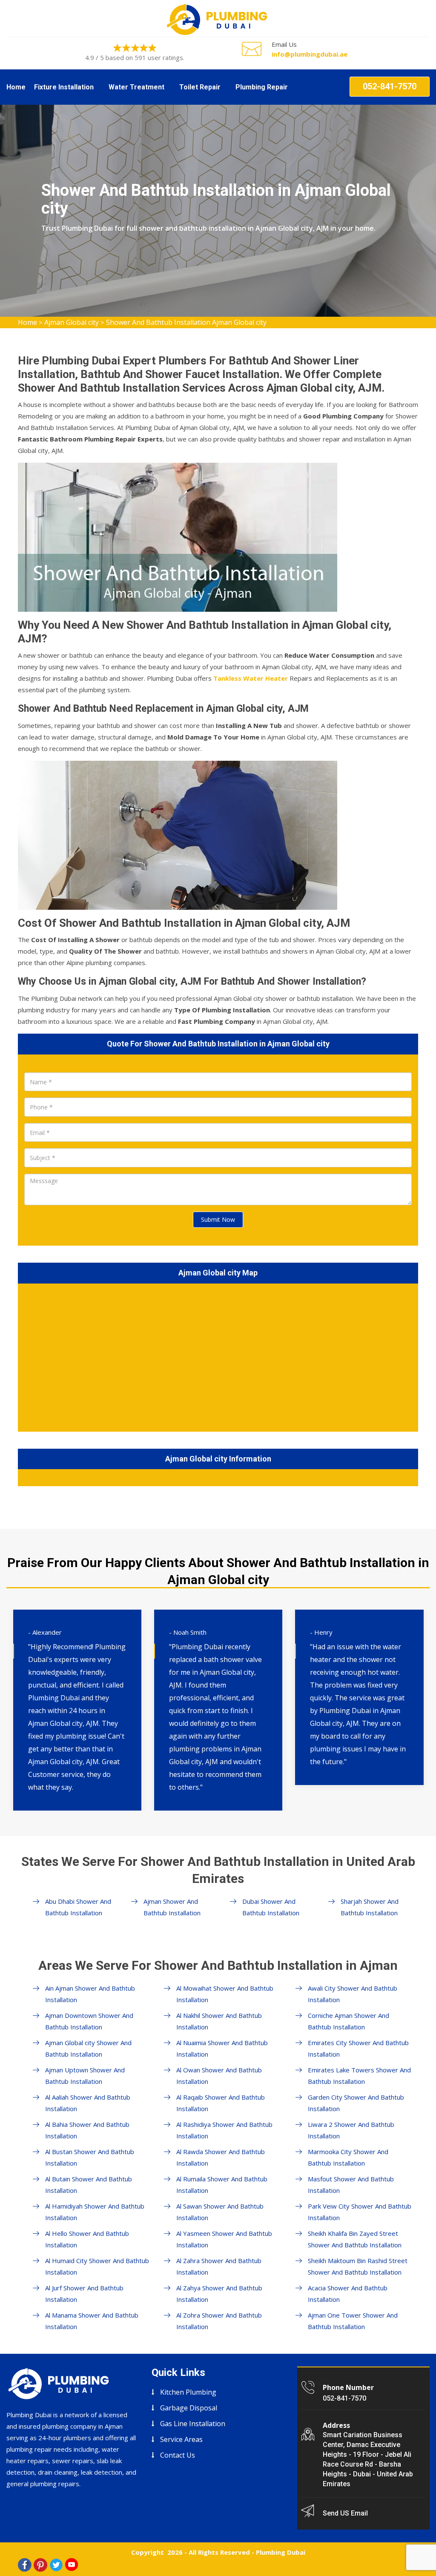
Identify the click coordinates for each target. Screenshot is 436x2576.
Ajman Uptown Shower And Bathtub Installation (85, 2076)
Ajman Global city (72, 322)
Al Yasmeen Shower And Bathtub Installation (224, 2239)
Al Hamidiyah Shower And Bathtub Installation (95, 2212)
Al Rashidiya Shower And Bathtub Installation (224, 2130)
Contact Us (178, 2455)
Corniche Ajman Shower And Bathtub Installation (349, 2021)
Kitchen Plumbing (188, 2392)
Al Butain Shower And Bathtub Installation (89, 2185)
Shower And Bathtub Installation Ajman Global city (186, 322)
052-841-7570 (390, 86)
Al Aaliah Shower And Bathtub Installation (88, 2103)
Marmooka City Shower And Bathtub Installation (348, 2157)
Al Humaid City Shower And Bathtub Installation (97, 2266)
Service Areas (181, 2439)
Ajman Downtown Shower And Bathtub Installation (89, 2021)
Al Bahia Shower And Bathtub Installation (87, 2130)
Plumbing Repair (262, 87)
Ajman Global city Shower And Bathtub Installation (88, 2048)
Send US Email (345, 2513)
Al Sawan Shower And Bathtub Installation (220, 2212)
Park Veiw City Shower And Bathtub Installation (360, 2212)
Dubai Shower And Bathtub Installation (271, 1907)
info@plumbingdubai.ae (310, 54)
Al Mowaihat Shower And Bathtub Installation (225, 1994)
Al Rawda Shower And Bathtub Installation (221, 2157)
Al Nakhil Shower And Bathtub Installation (219, 2021)
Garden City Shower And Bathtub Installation (356, 2103)
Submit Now (218, 1219)
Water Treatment (136, 87)
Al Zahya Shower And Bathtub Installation (219, 2294)
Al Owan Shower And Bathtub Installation (219, 2076)
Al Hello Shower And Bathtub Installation (87, 2239)
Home (16, 87)
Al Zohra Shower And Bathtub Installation (219, 2321)
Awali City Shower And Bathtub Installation (353, 1994)
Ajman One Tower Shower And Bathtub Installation (353, 2321)
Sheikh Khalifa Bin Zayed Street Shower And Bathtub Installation (355, 2239)
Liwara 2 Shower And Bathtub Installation (351, 2130)
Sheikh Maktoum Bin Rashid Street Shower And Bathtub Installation (358, 2266)
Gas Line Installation (193, 2424)
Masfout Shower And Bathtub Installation (351, 2185)
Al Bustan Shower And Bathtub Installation (90, 2157)
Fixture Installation (64, 87)
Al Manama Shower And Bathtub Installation (92, 2321)
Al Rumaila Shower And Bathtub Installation (222, 2185)
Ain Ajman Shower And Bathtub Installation (90, 1994)
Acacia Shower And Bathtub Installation (348, 2294)
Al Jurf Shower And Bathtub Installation (84, 2294)
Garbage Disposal (189, 2408)
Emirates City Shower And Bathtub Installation (358, 2048)
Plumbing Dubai (281, 2552)
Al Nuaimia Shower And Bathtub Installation (222, 2048)
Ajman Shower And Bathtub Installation (172, 1907)
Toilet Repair (200, 87)
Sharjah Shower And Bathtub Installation (370, 1907)
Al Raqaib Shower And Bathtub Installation (221, 2103)
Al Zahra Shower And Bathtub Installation (219, 2266)
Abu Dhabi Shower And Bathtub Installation (78, 1907)
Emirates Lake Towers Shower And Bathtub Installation (359, 2076)
